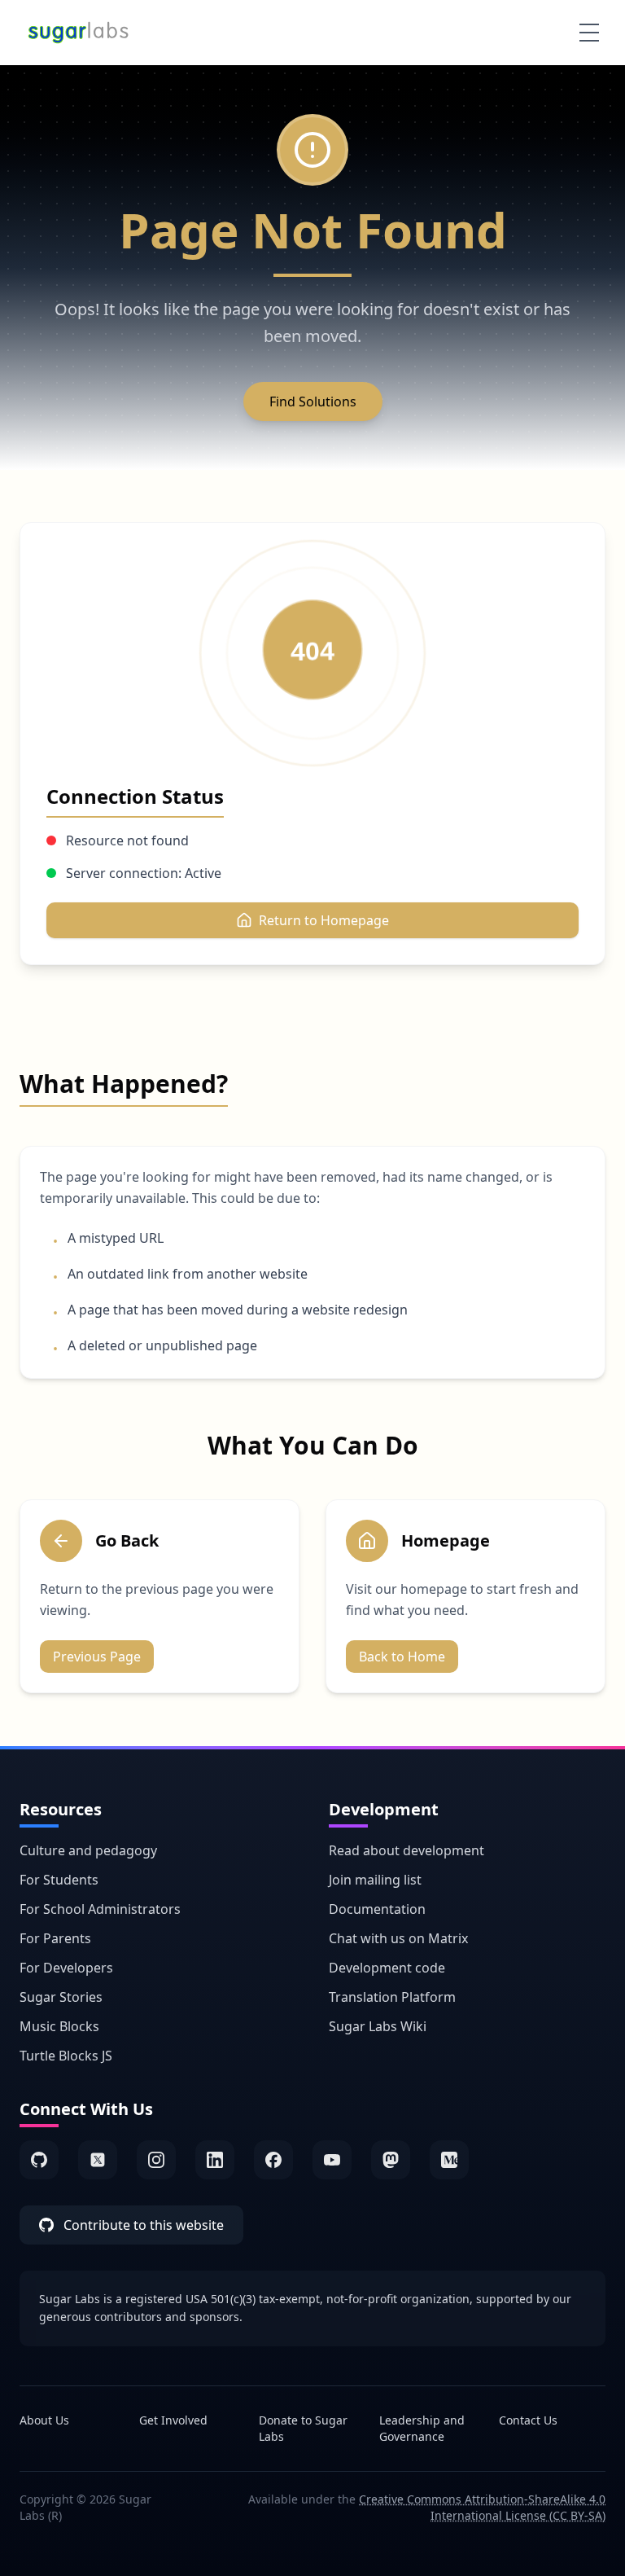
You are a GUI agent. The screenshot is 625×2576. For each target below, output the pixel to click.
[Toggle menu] (589, 33)
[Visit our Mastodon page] (391, 2160)
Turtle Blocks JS (66, 2056)
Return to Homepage (324, 920)
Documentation (377, 1909)
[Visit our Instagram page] (156, 2160)
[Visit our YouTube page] (332, 2160)
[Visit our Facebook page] (273, 2160)
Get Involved (173, 2420)
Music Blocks (59, 2026)
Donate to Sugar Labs (303, 2428)
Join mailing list (375, 1880)
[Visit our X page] (98, 2160)
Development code (387, 1968)
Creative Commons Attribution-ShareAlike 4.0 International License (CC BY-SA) (482, 2507)
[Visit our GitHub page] (39, 2160)
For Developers (66, 1968)
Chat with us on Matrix (398, 1938)
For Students (59, 1880)
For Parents (55, 1938)
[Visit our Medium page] (449, 2160)
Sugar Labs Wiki (378, 2026)
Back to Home (402, 1657)
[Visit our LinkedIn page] (215, 2160)
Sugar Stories (61, 1997)
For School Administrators (100, 1909)
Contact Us (528, 2420)
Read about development (406, 1850)
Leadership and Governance (422, 2428)
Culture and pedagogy (88, 1850)
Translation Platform (392, 1997)
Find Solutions (313, 402)
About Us (44, 2420)
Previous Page (97, 1657)
